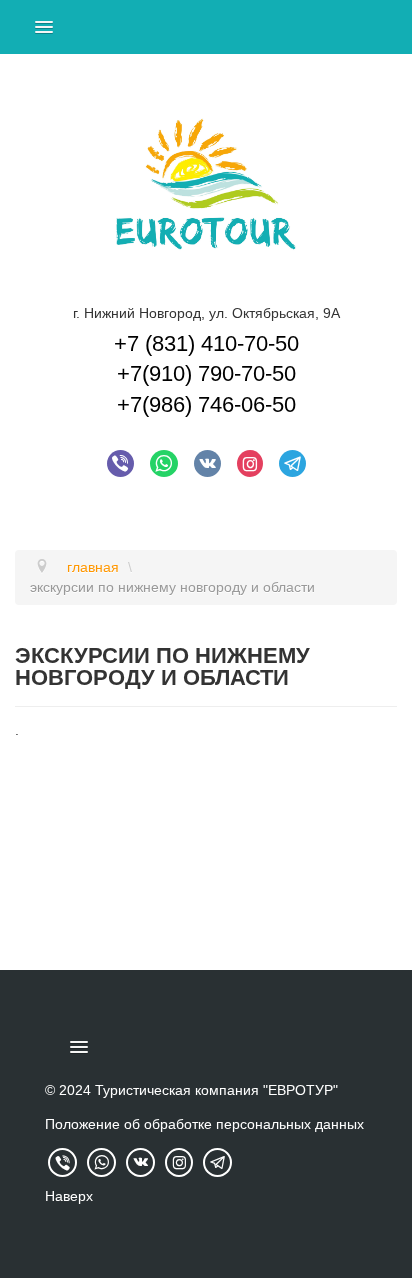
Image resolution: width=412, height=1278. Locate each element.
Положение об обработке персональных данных (204, 1124)
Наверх (69, 1196)
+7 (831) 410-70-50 (206, 343)
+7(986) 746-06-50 (206, 404)
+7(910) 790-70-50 (206, 373)
